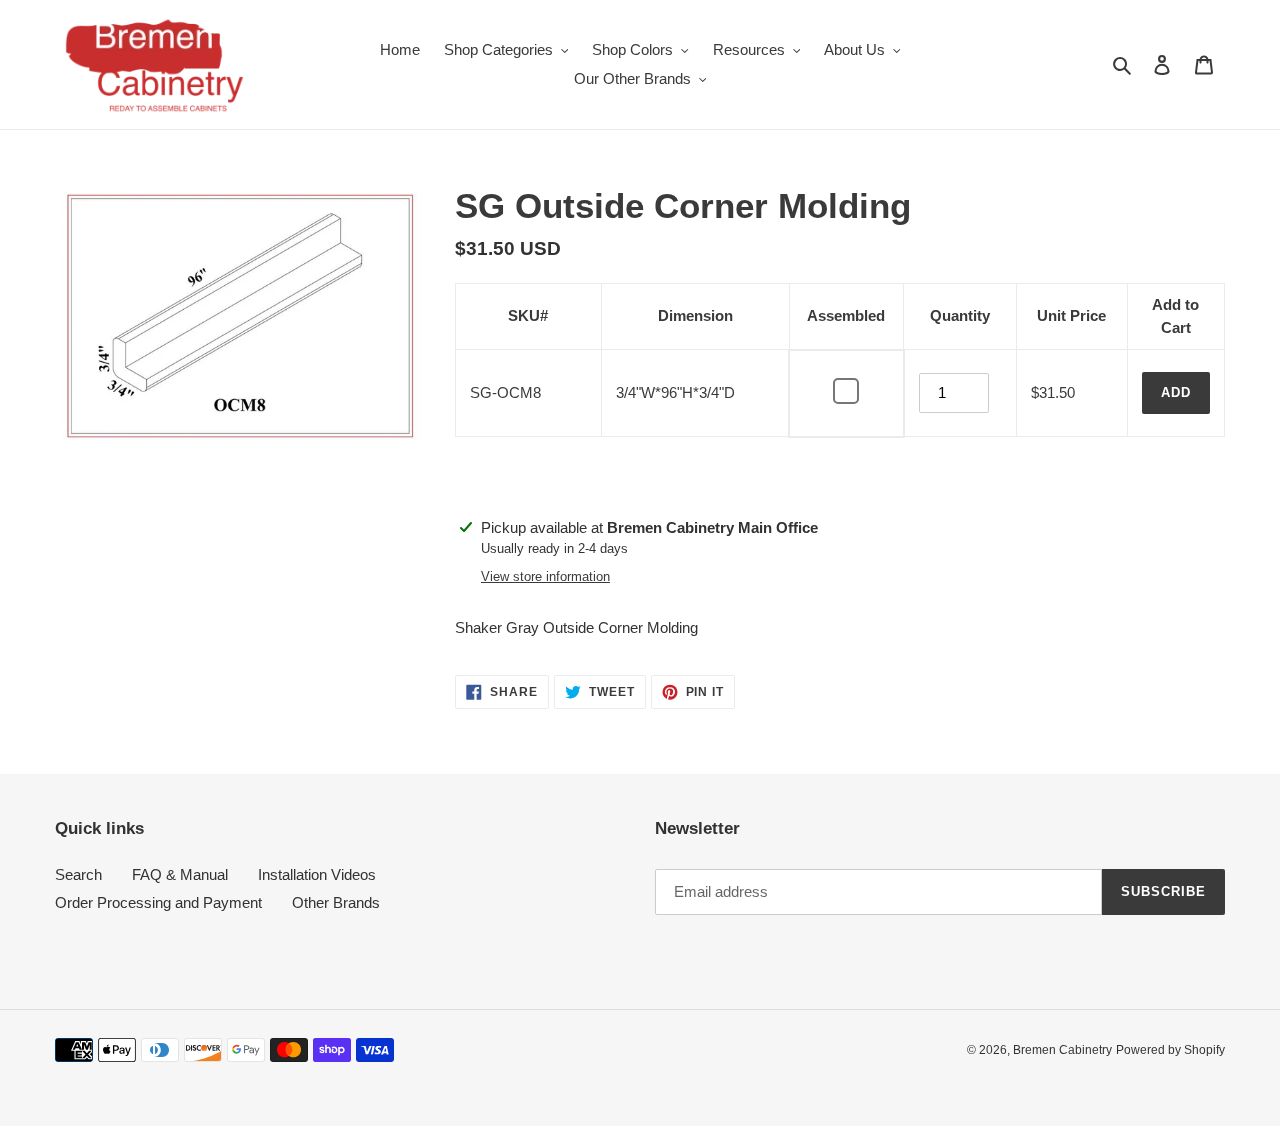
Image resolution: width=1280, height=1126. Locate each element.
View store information (545, 576)
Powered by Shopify (1170, 1050)
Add (1176, 392)
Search (78, 874)
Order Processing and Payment (158, 902)
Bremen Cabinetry (1062, 1050)
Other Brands (336, 902)
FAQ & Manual (180, 874)
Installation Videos (317, 874)
